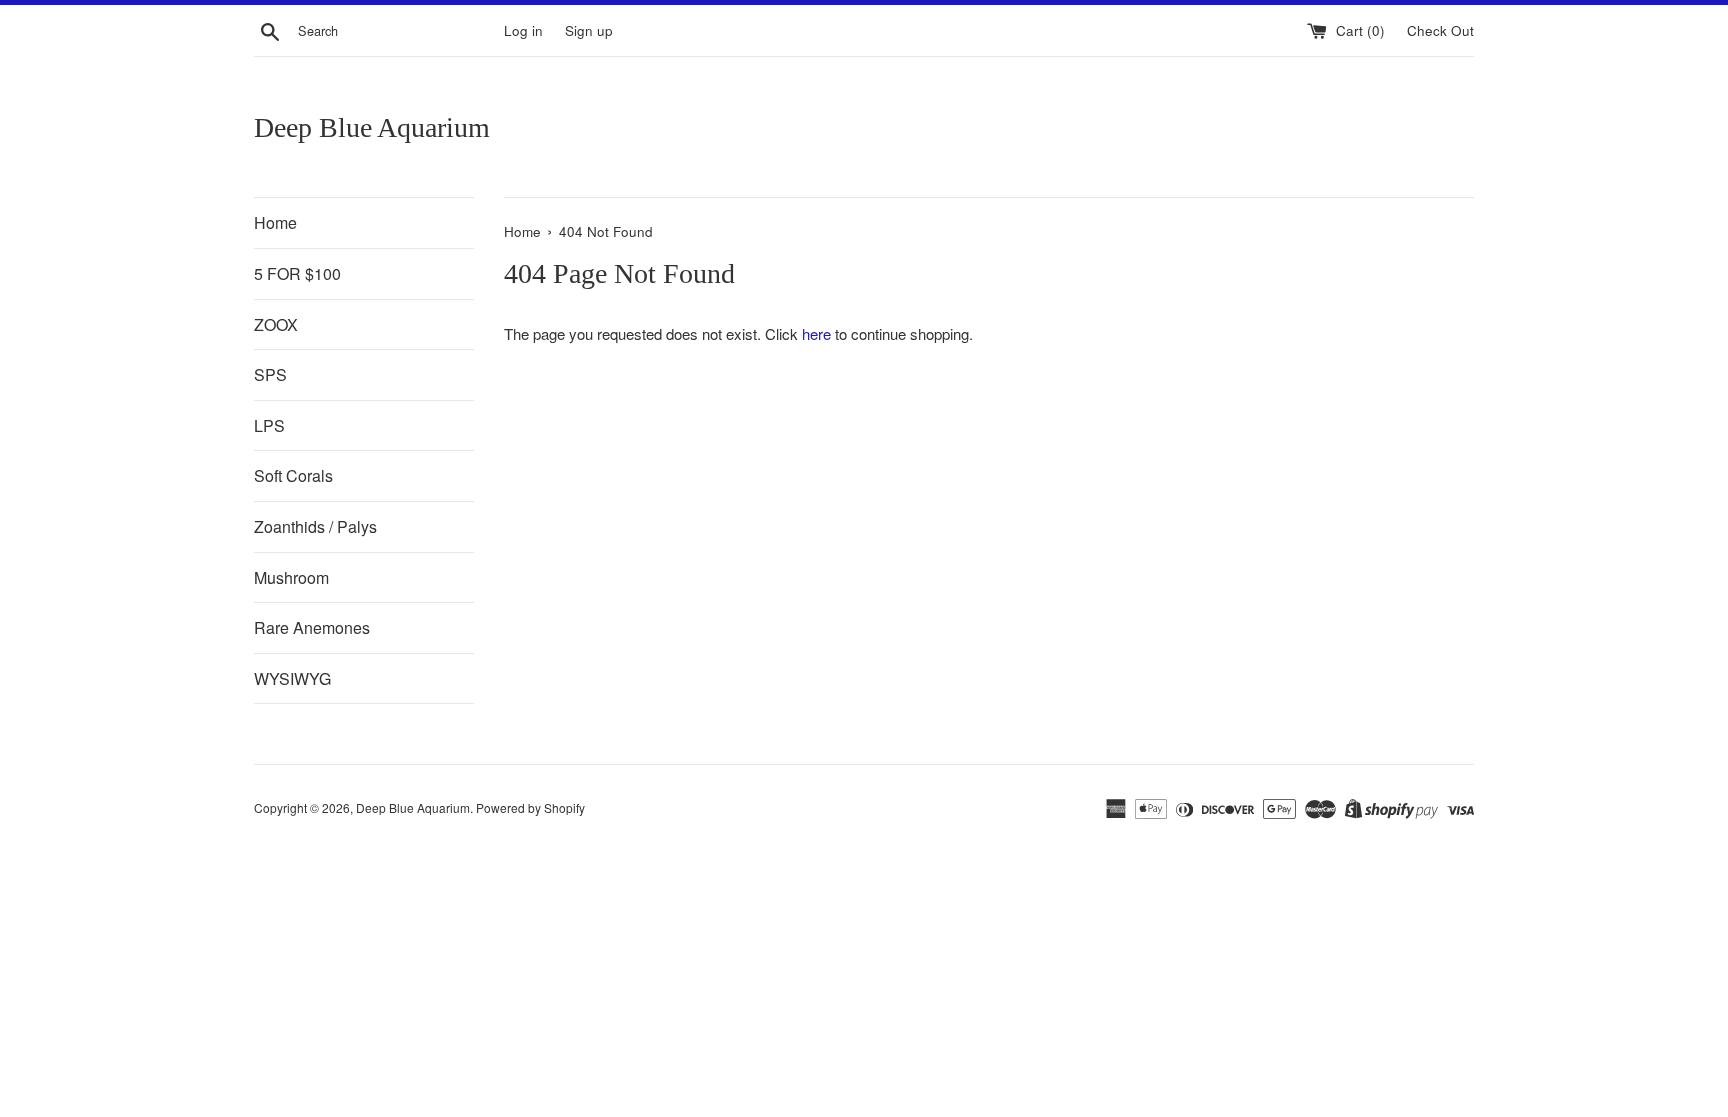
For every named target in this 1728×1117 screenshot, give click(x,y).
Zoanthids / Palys (315, 526)
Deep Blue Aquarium (372, 127)
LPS (269, 425)
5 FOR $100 (297, 273)
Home (275, 222)
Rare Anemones (312, 627)
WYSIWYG (292, 678)
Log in (523, 30)
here (816, 333)
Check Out (1440, 30)
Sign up (589, 30)
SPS (270, 374)
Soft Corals (293, 475)
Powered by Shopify (530, 807)
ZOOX (276, 324)
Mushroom (291, 577)
